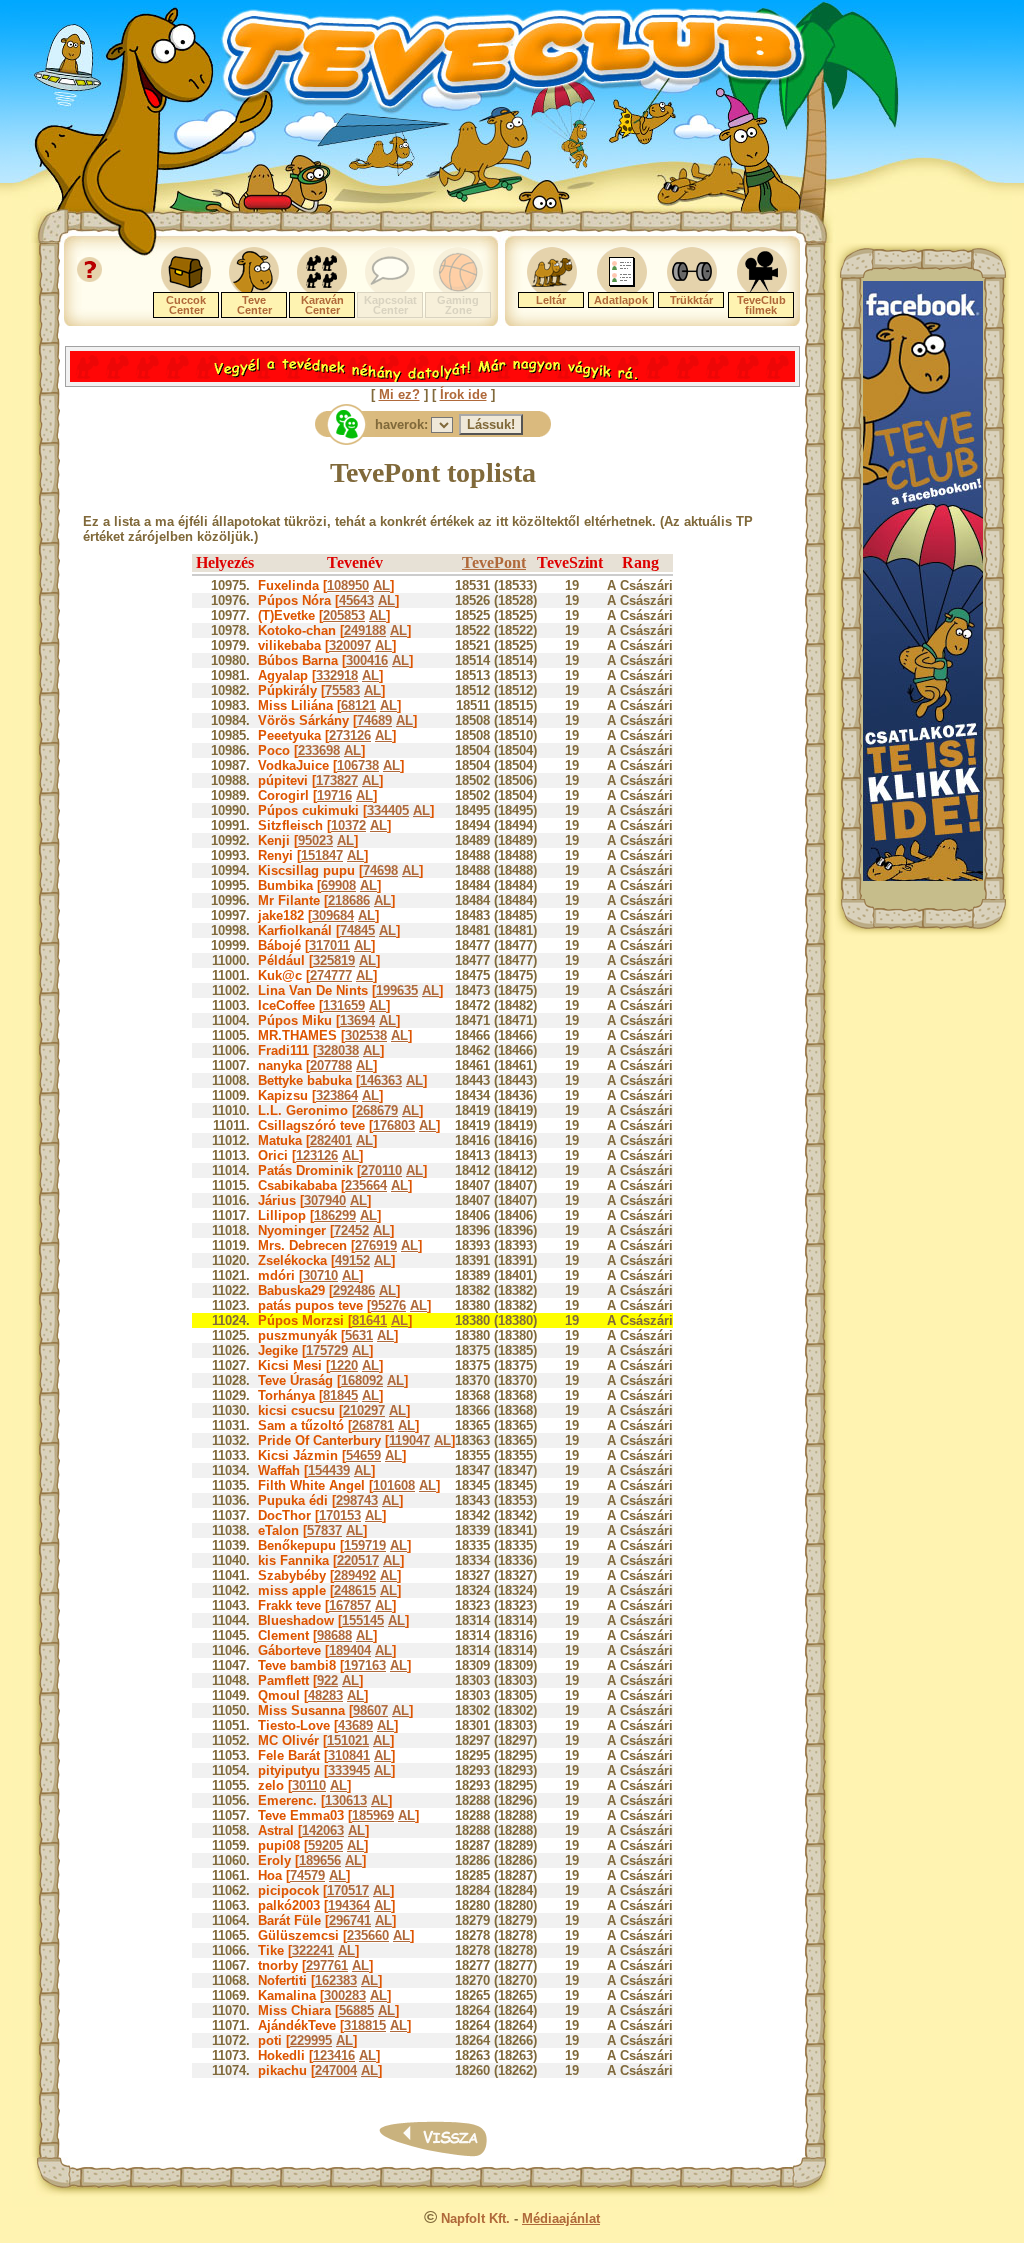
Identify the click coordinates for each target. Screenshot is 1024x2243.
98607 (370, 1710)
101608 (394, 1485)
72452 (351, 1230)
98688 (334, 1635)
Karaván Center (322, 305)
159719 (365, 1545)
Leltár (551, 300)
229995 (311, 2040)
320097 (350, 645)
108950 (348, 585)
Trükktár (691, 300)
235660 (368, 1935)
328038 (338, 1050)
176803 (394, 1125)
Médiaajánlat (561, 2218)
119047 (409, 1440)
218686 (349, 900)
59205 (325, 1845)
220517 (358, 1560)
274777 (331, 975)
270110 (381, 1170)
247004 (336, 2070)
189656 (320, 1860)
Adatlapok (621, 300)
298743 (357, 1500)
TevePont (494, 562)
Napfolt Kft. (475, 2218)
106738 (358, 765)
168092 (362, 1380)
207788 (331, 1065)
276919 (376, 1245)
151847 (322, 855)
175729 (327, 1350)
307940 (325, 1200)
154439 (329, 1470)
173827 (337, 780)
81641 (369, 1320)
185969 (373, 1815)
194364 (349, 1905)
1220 (344, 1365)
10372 (348, 825)
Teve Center (254, 305)
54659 (363, 1455)
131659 (344, 1005)
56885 (356, 2010)
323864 (337, 1095)
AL (381, 585)
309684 (333, 915)
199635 (397, 990)
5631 (359, 1335)
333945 (349, 1770)
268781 (373, 1425)
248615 (355, 1590)
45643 (356, 600)
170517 (348, 1890)
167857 (350, 1605)
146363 (381, 1080)
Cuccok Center (186, 305)
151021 (348, 1740)
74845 (357, 930)
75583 (342, 690)
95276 (388, 1305)
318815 (365, 2025)
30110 (309, 1785)
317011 (329, 945)
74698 (380, 870)
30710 (320, 1275)
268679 (377, 1110)
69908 (338, 885)
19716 (334, 795)
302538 (366, 1035)
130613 (346, 1800)
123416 (334, 2055)
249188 (365, 630)
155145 (363, 1620)
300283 (345, 1995)
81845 (340, 1395)
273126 (350, 735)
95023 (315, 840)
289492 (355, 1575)
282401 (331, 1140)
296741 (350, 1920)
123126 (317, 1155)
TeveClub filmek (761, 305)
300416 (367, 660)
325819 (334, 960)
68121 (358, 705)
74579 (307, 1875)
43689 (355, 1725)
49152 (352, 1260)
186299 (335, 1215)
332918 (337, 675)
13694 (357, 1020)
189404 (350, 1650)
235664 (366, 1185)
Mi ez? (399, 394)
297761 (327, 1965)
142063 (323, 1830)
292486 (354, 1290)
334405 (388, 810)
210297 (364, 1410)
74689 (374, 720)
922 (327, 1680)
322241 (313, 1950)
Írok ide (463, 394)
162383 (336, 1980)
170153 (340, 1515)
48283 (325, 1695)
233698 (319, 750)
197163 (365, 1665)
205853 (344, 615)
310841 (349, 1755)
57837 (324, 1530)
